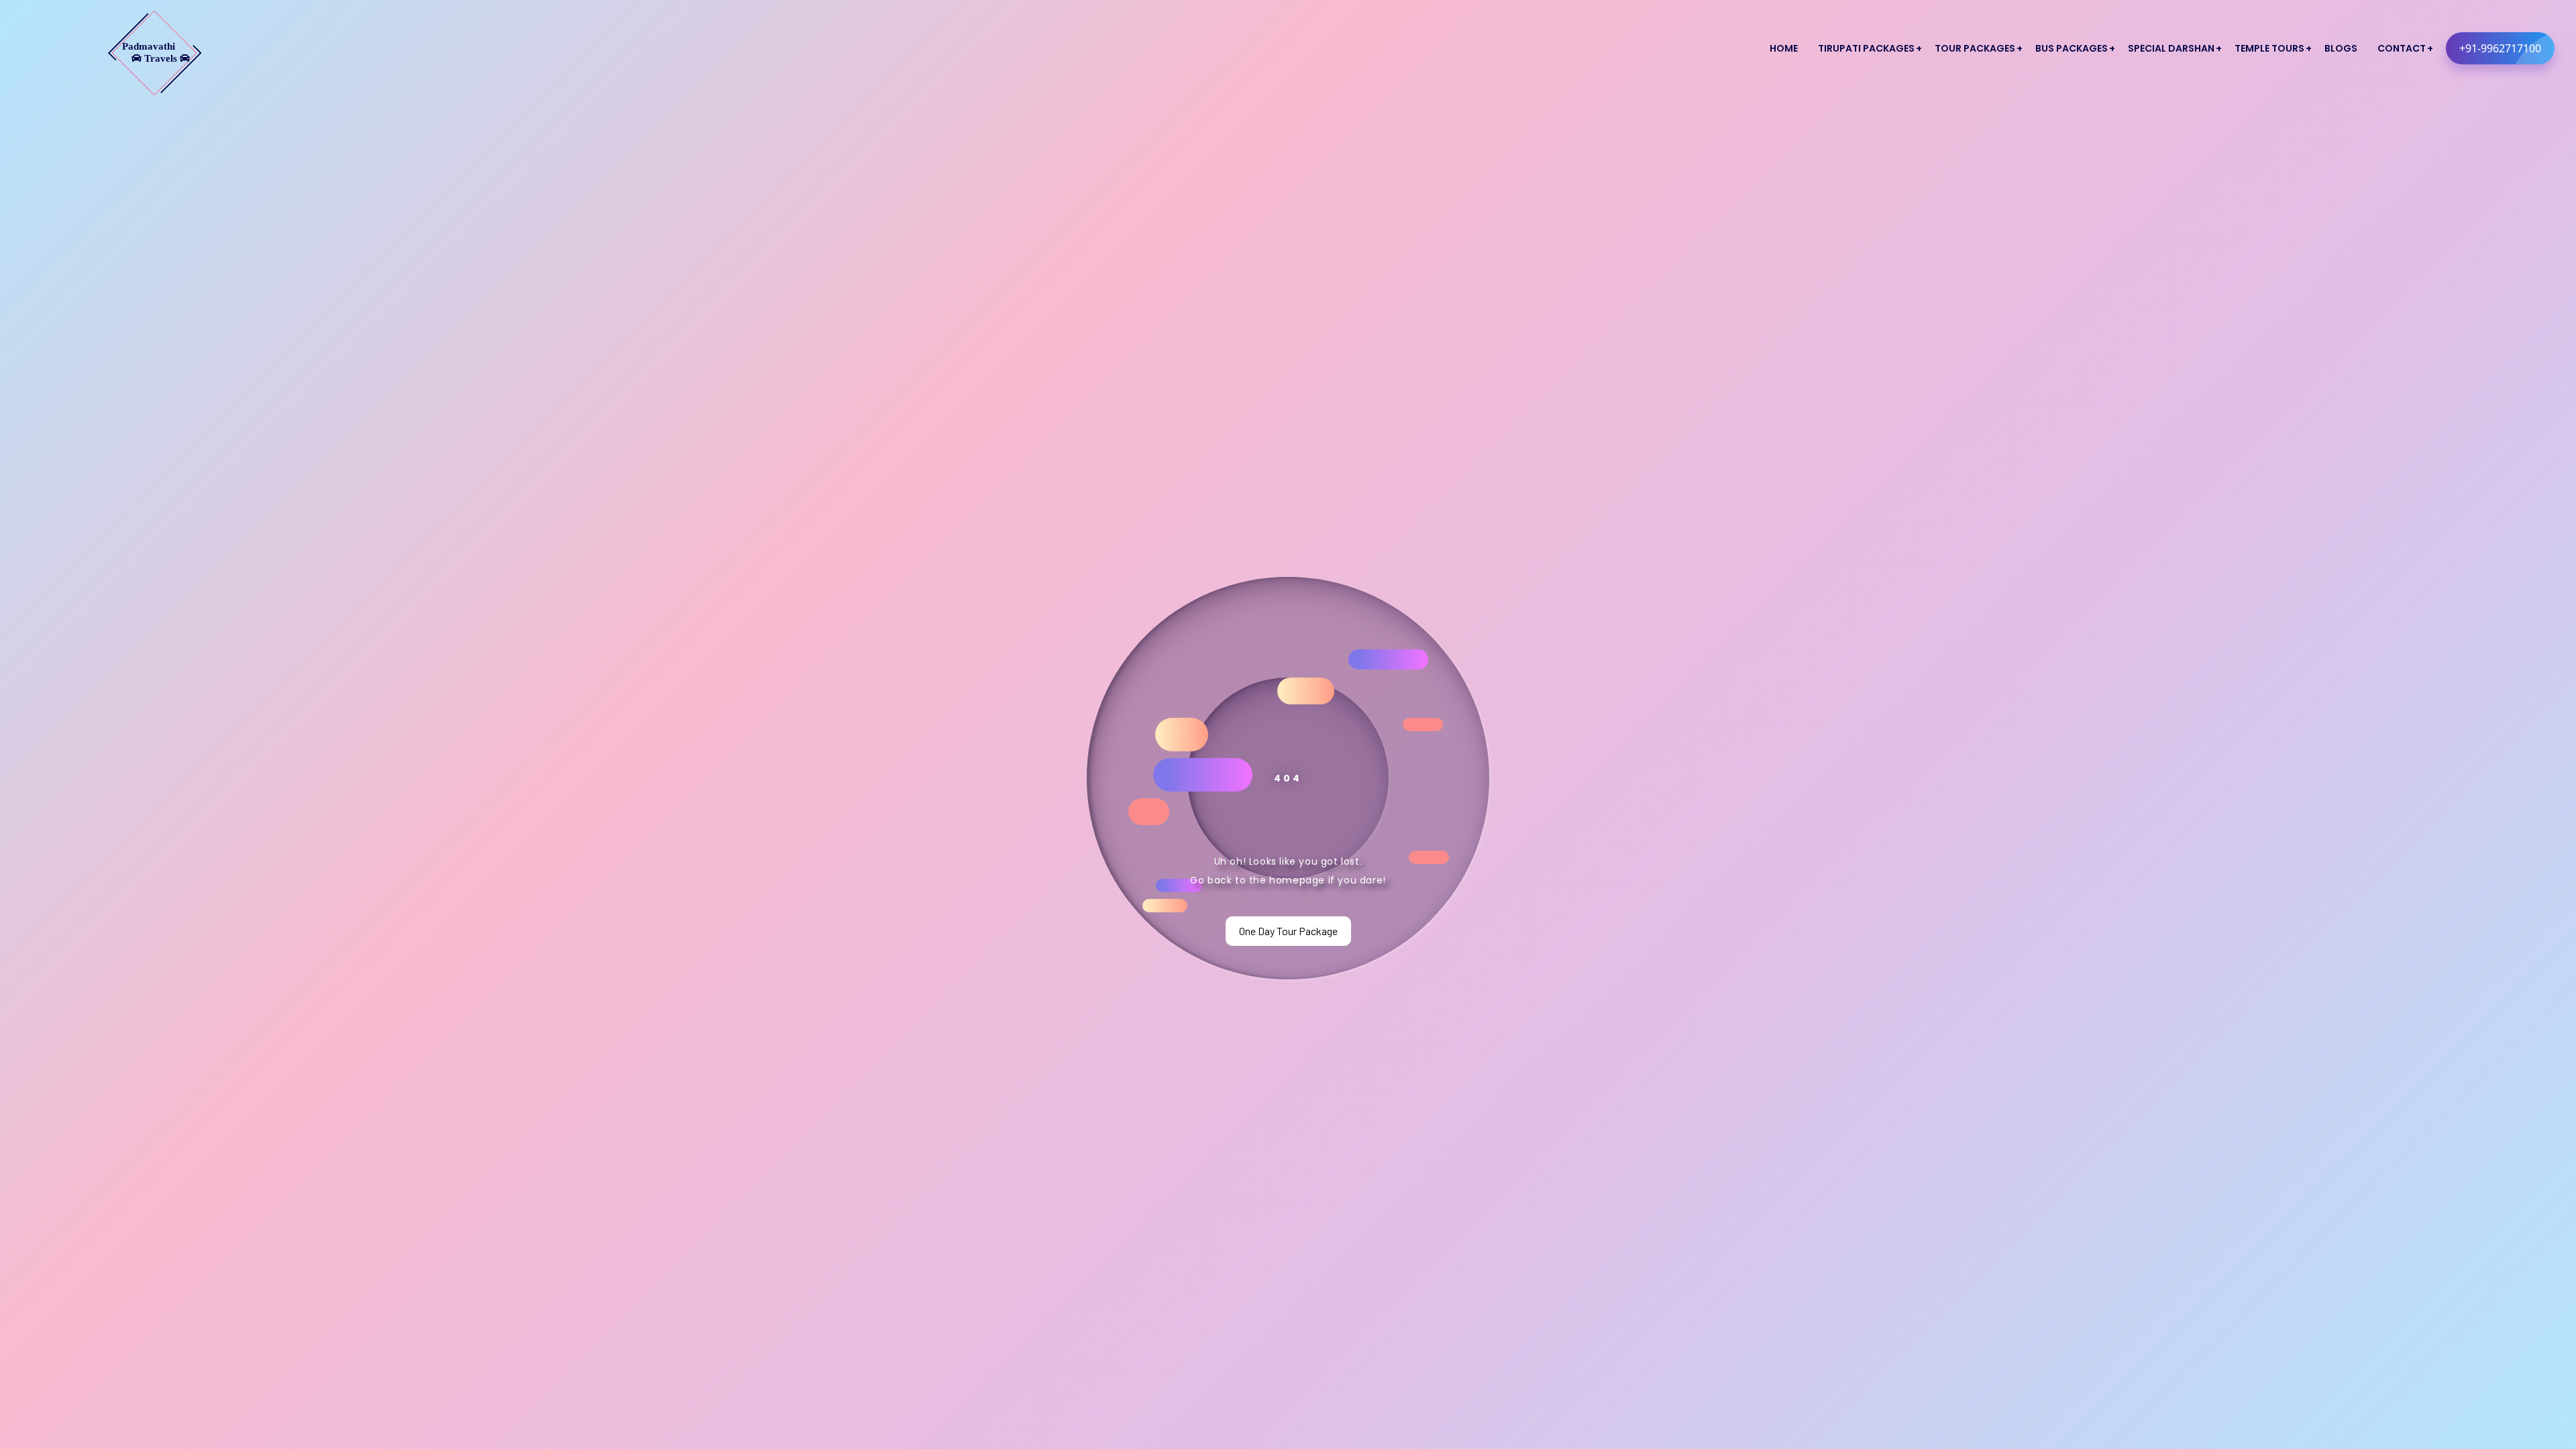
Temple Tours (2269, 48)
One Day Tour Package (1288, 931)
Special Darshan (2171, 48)
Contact (2402, 48)
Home (1784, 48)
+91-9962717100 (2500, 48)
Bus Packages (2072, 48)
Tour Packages (1975, 48)
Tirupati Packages (1866, 48)
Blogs (2341, 48)
